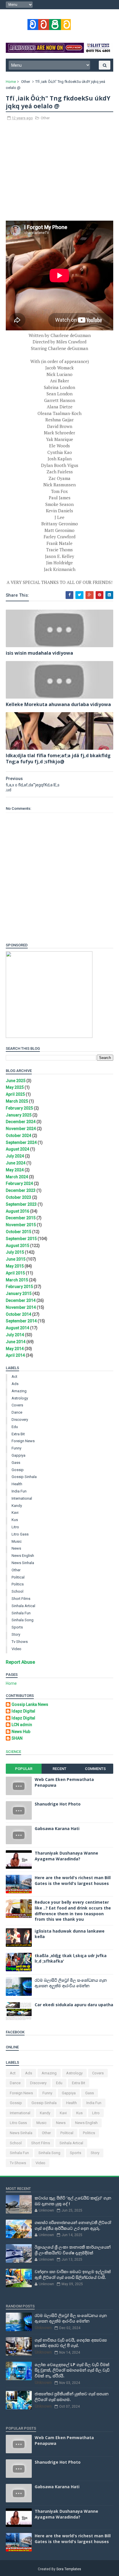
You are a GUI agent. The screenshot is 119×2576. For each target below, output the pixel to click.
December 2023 (21, 1190)
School (17, 1591)
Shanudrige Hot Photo (58, 1804)
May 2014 (15, 1349)
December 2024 (21, 1122)
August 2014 (17, 1328)
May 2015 (15, 1266)
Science (13, 1752)
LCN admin (22, 1725)
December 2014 (21, 1300)
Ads (15, 1384)
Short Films (21, 1599)
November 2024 (21, 1129)
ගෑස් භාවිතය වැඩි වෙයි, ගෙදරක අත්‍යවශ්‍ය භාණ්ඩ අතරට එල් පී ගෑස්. (71, 2343)
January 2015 (19, 1293)
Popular (24, 1769)
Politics (18, 1584)
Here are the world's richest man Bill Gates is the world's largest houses (73, 1880)
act (14, 1377)
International (22, 1498)
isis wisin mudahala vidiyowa (39, 653)
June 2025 (16, 1081)
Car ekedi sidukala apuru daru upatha (74, 2005)
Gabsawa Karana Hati (57, 1828)
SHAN (17, 1738)
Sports (17, 1627)
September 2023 (21, 1204)
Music (17, 1541)
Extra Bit (18, 1434)
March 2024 (17, 1177)
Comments (95, 1769)
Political (18, 1577)
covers (17, 1405)
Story (16, 1634)
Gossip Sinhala (24, 1477)
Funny (16, 1448)
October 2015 (18, 1232)
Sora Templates (69, 2569)
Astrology (20, 1398)
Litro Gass (20, 1534)
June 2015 (16, 1259)
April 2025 (15, 1094)
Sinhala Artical (23, 1606)
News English (23, 1556)
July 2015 (15, 1252)
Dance (17, 1412)
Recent (59, 1769)
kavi (15, 1513)
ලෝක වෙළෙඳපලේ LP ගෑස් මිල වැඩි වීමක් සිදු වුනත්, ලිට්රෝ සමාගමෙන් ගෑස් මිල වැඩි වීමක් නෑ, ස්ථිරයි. (72, 2370)
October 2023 (18, 1197)
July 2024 (15, 1156)
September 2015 (21, 1239)
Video (16, 1649)
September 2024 (21, 1142)
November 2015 (21, 1225)
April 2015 (15, 1273)
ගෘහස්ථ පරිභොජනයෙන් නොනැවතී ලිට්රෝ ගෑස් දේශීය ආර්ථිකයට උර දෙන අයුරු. (73, 2225)
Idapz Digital (23, 1711)
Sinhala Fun (21, 1613)
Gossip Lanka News (30, 1704)
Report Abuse (20, 1662)
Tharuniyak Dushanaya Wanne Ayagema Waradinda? (66, 1856)
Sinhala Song (23, 1620)
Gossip (18, 1470)
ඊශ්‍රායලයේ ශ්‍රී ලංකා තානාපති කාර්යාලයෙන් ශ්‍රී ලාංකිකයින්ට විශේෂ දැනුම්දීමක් (73, 2250)
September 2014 (21, 1321)
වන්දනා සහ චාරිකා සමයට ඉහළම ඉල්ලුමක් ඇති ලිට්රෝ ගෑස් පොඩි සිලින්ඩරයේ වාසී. (73, 2274)
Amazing (19, 1391)
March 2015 (17, 1280)
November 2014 (21, 1307)
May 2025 (15, 1087)
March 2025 (17, 1101)
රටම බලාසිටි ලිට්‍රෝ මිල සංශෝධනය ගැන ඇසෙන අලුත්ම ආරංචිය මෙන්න (71, 1983)
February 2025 (19, 1108)
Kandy (17, 1506)
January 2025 (19, 1115)
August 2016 (17, 1211)
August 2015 (17, 1246)
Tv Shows (20, 1642)
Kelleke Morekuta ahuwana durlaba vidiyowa (58, 704)
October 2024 (18, 1136)
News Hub (21, 1732)
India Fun (19, 1491)
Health (17, 1484)
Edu (15, 1427)
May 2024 (15, 1170)
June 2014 (16, 1342)
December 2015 (21, 1218)
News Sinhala (23, 1563)
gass (16, 1463)
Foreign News (23, 1441)
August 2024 (17, 1149)
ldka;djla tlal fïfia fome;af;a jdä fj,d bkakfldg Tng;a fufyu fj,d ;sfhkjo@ (58, 759)
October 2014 (18, 1314)
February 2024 (19, 1183)
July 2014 (15, 1335)
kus (15, 1520)
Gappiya (18, 1455)
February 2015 (19, 1287)
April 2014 (15, 1355)
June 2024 (16, 1163)
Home (11, 82)
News (16, 1548)
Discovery (20, 1420)
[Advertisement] (59, 174)
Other (26, 82)
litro (15, 1527)
